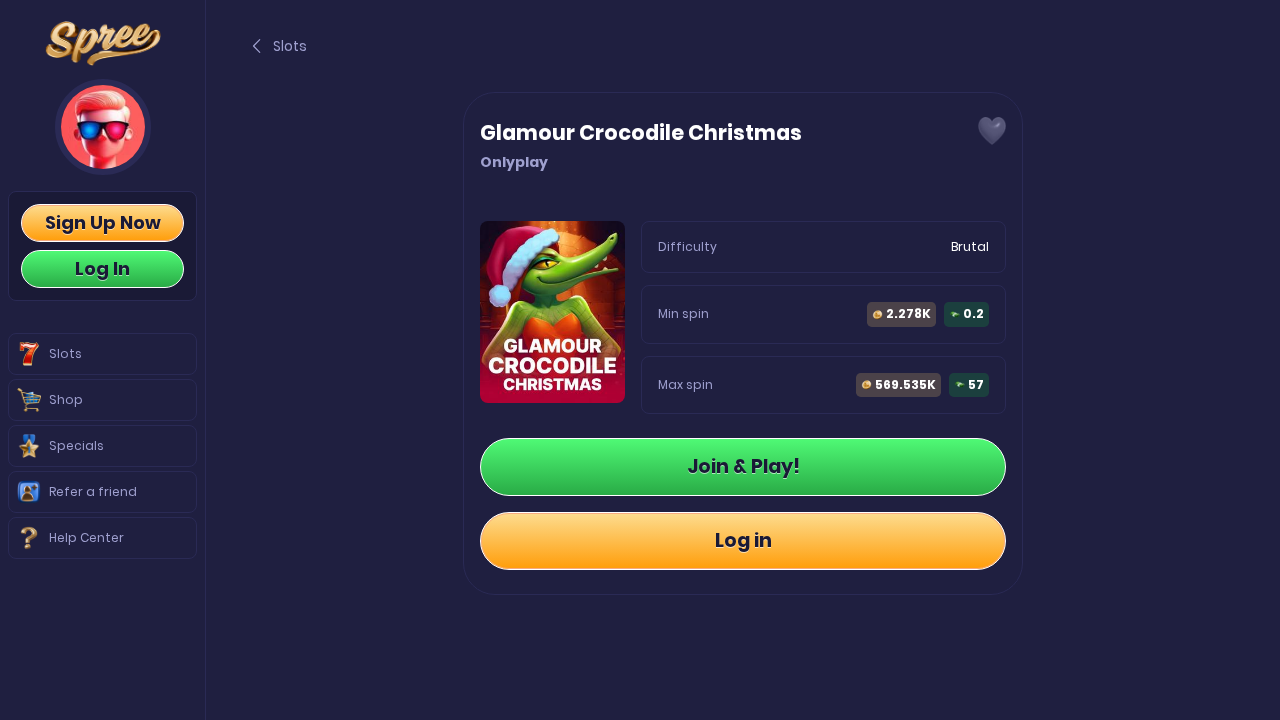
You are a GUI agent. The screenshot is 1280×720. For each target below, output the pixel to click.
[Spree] (102, 43)
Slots (290, 46)
